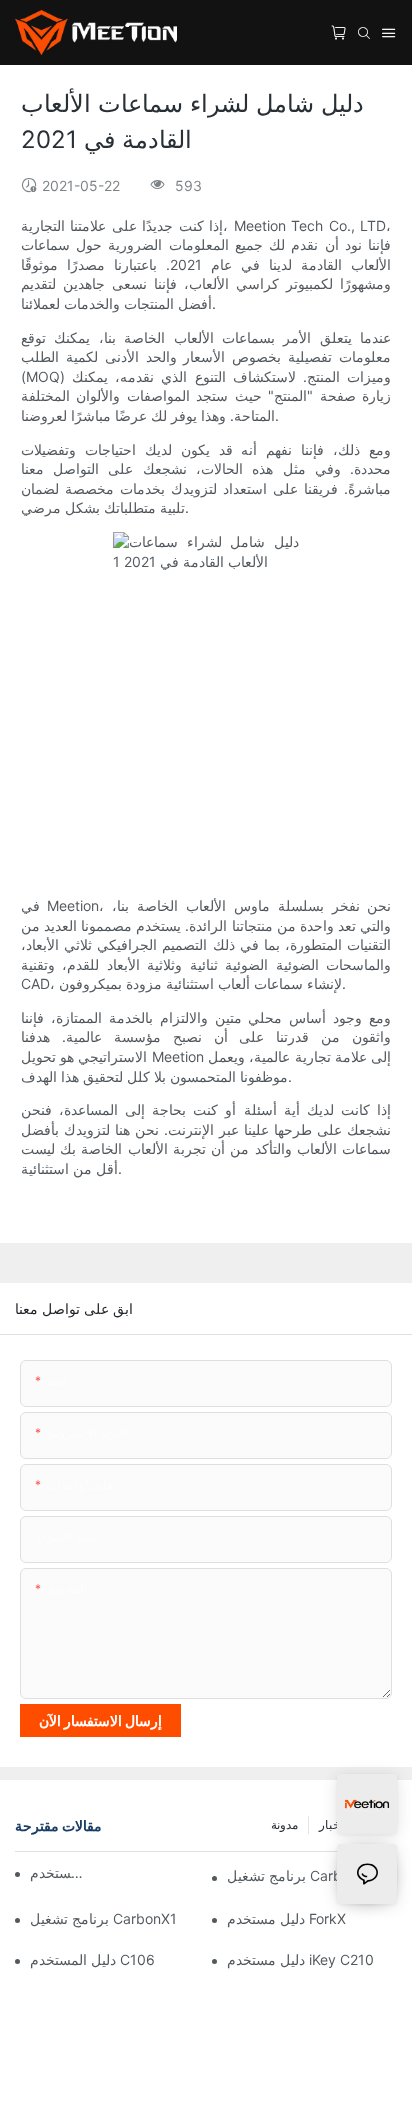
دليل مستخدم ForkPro (59, 1872)
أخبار (331, 1824)
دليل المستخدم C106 (92, 1959)
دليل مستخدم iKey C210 (300, 1959)
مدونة (284, 1824)
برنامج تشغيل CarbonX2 (301, 1875)
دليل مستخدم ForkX (286, 1918)
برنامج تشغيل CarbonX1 (103, 1918)
